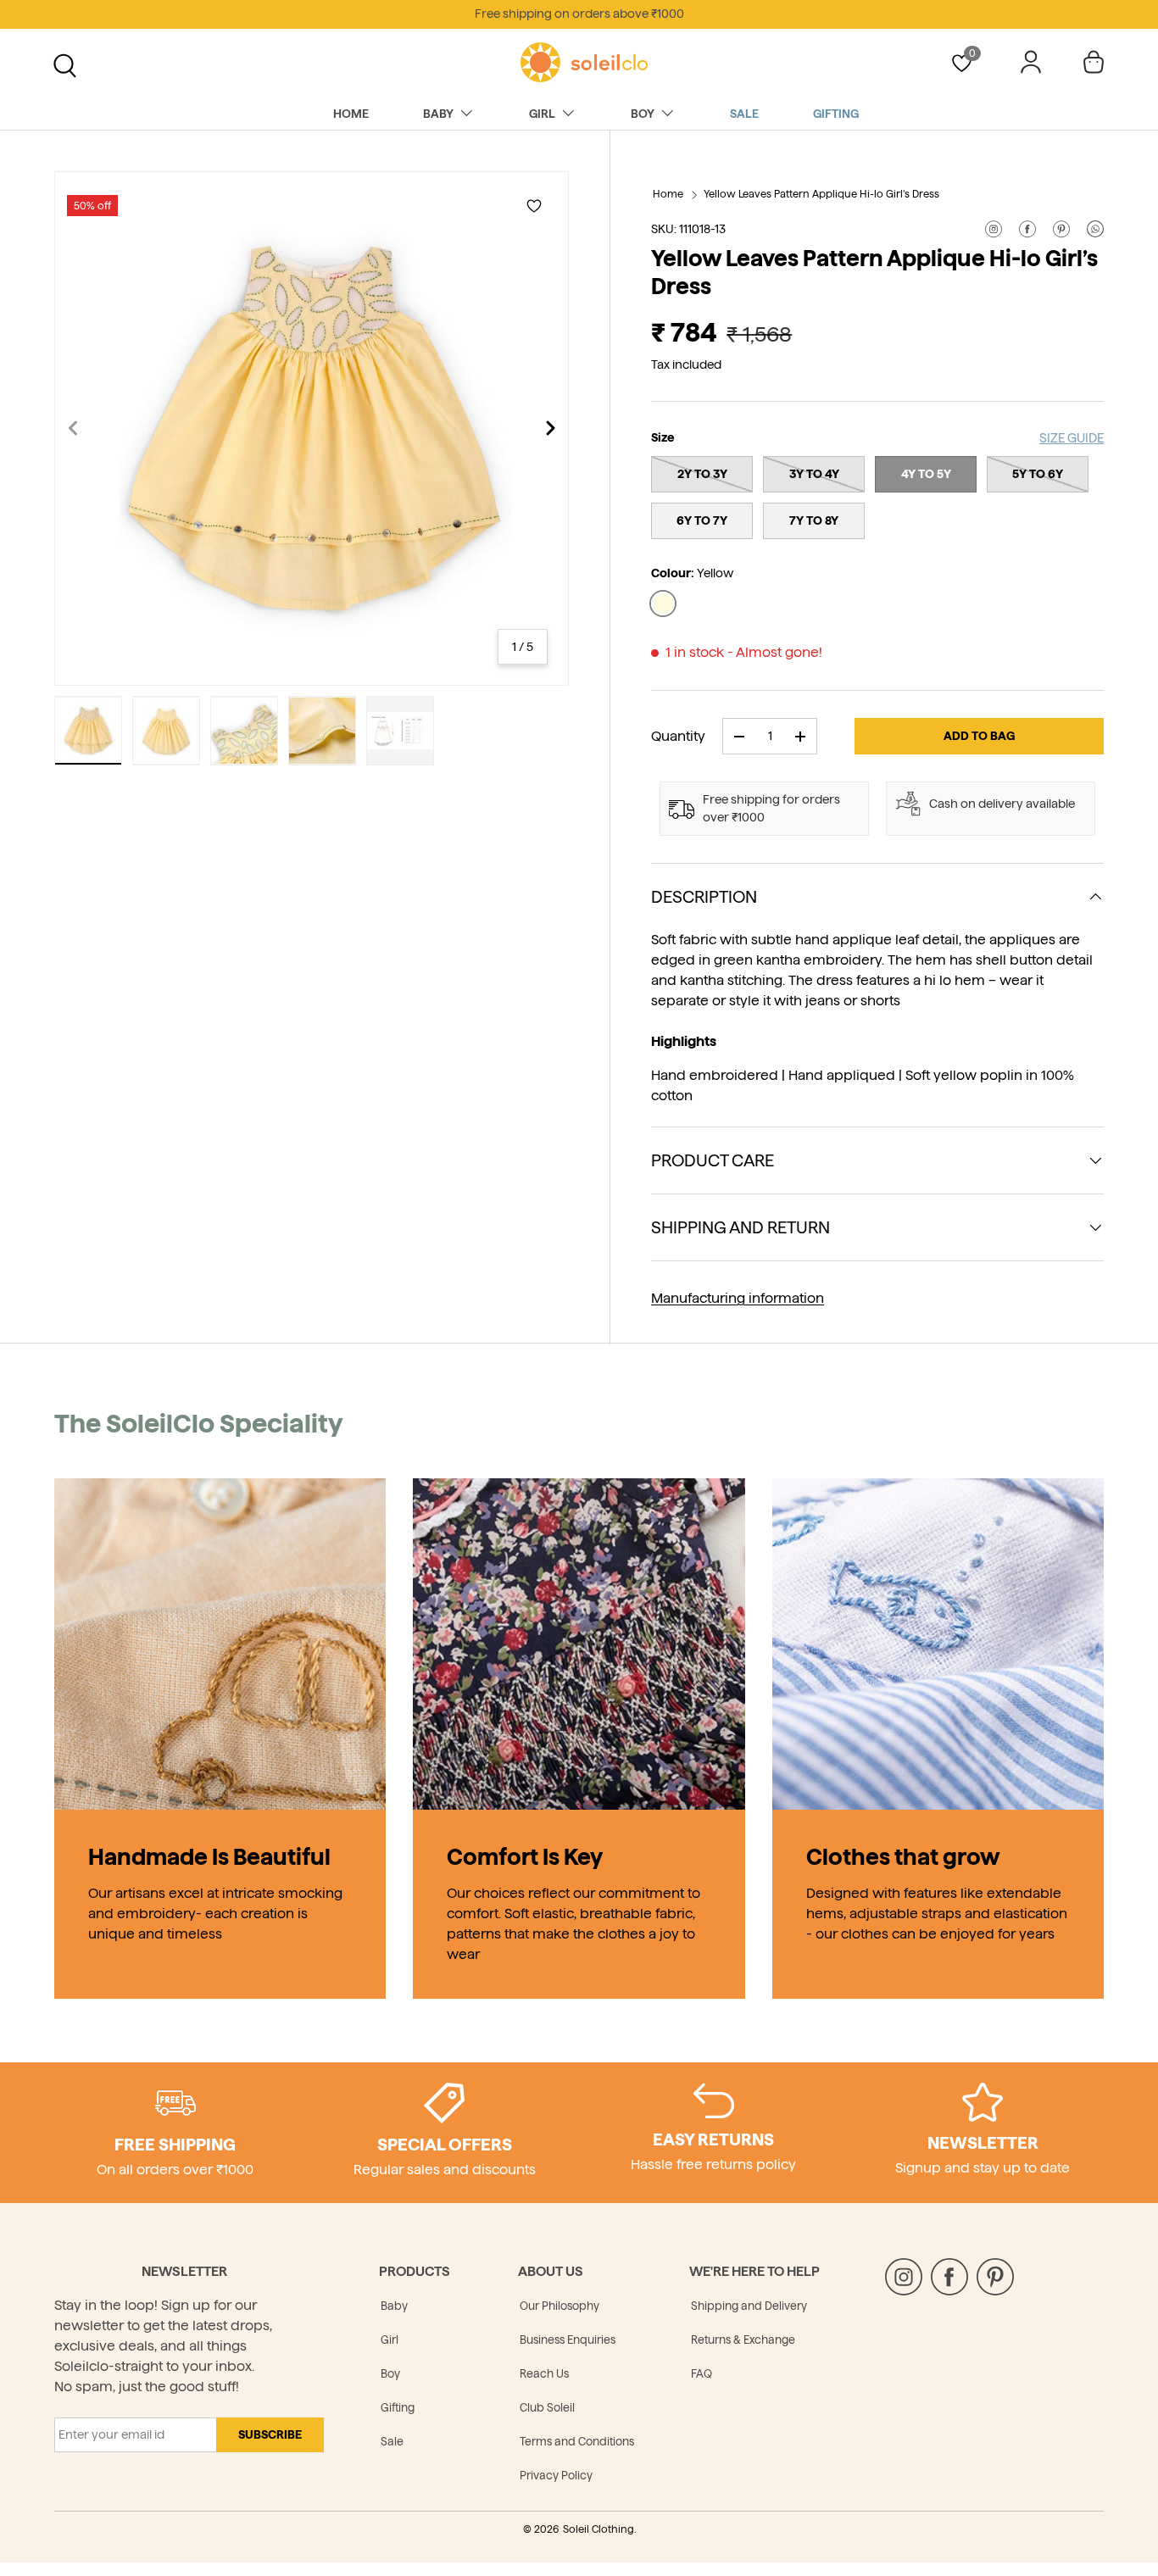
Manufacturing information (738, 1298)
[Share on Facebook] (1027, 229)
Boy (390, 2373)
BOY (643, 114)
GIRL (542, 114)
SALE (744, 114)
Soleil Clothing (598, 2529)
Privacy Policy (556, 2475)
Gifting (398, 2407)
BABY (438, 114)
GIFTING (836, 114)
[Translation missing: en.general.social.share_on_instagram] (994, 229)
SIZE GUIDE (1072, 438)
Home (668, 194)
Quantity (678, 736)
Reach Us (544, 2373)
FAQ (701, 2373)
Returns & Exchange (743, 2340)
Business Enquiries (568, 2340)
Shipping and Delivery (749, 2306)
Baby (394, 2306)
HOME (351, 114)
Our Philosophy (560, 2306)
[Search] (63, 64)
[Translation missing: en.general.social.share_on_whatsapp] (1095, 229)
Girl (390, 2340)
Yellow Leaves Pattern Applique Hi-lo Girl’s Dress (821, 194)
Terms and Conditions (577, 2441)
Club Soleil (547, 2407)
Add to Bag (979, 736)
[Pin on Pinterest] (1061, 229)
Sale (392, 2441)
